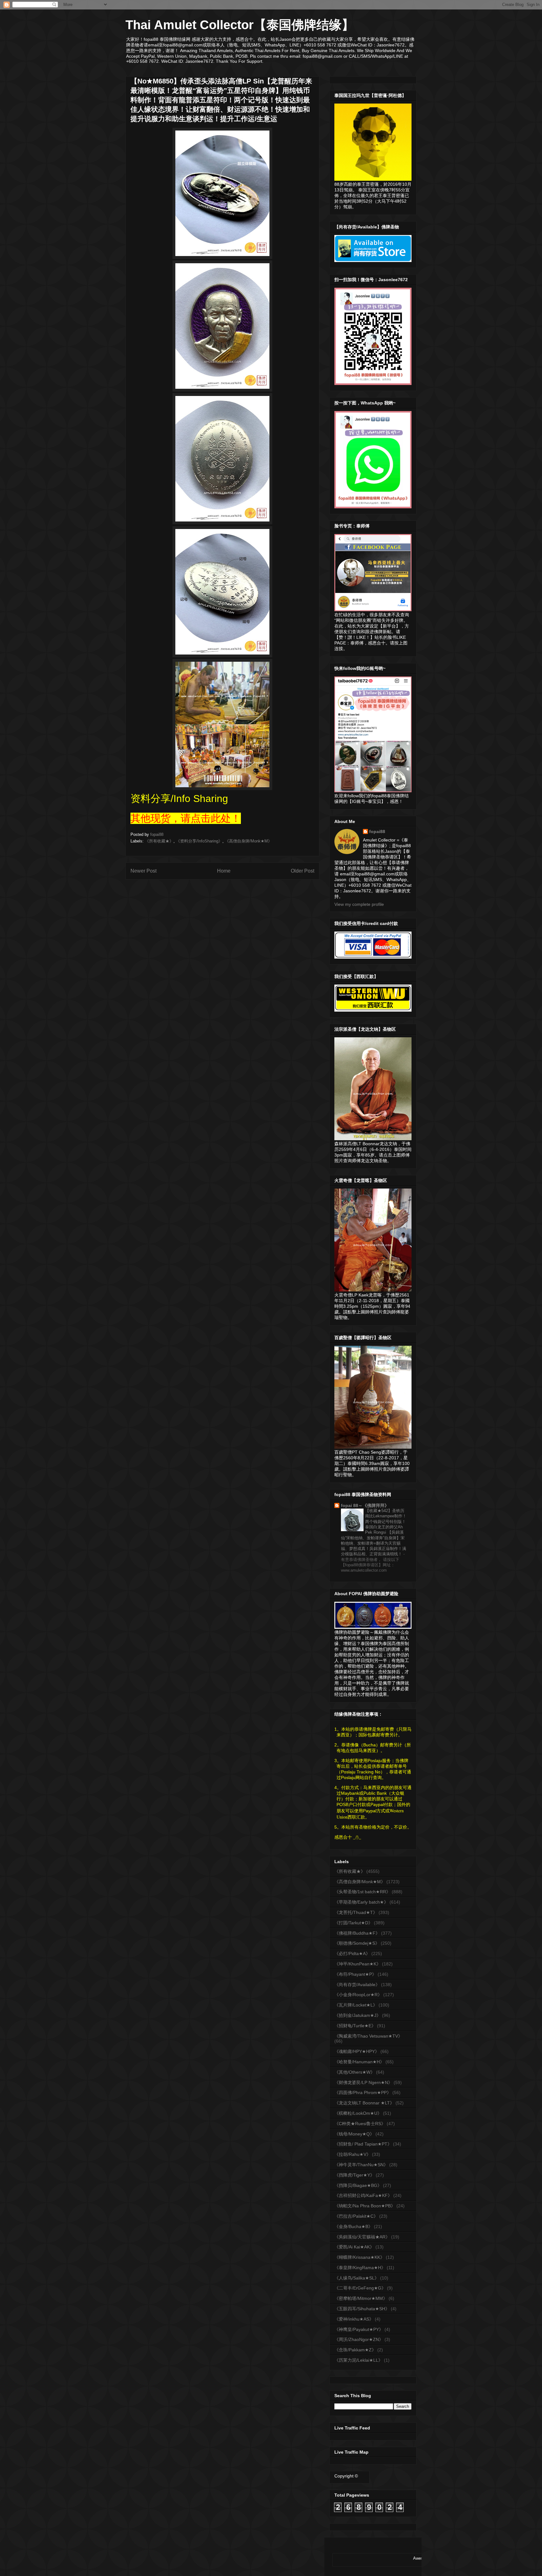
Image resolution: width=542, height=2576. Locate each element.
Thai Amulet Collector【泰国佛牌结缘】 (240, 25)
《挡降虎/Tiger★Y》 (354, 2175)
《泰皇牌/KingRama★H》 (360, 2268)
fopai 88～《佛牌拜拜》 (365, 1505)
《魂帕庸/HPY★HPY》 (357, 2051)
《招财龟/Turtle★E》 (355, 2026)
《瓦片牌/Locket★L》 (356, 2005)
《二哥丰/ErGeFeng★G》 (360, 2288)
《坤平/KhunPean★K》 (358, 1964)
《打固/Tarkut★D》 (353, 1923)
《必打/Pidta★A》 (352, 1953)
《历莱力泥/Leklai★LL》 (359, 2360)
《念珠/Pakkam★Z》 (355, 2350)
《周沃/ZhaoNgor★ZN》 (359, 2339)
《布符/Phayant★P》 (355, 1974)
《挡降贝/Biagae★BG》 (358, 2185)
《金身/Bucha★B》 (353, 2226)
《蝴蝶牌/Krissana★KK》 (359, 2257)
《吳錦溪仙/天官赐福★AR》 (362, 2237)
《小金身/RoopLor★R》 (358, 1995)
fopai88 (377, 831)
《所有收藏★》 (159, 841)
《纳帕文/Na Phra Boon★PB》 (365, 2206)
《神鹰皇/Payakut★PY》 (359, 2329)
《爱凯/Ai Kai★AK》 (354, 2247)
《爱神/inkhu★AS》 (354, 2319)
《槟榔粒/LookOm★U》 (358, 2113)
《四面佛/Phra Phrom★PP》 (363, 2092)
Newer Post (143, 871)
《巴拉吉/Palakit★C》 (356, 2216)
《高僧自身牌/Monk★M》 (248, 841)
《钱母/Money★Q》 (354, 2134)
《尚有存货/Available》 (357, 1985)
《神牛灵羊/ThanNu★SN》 (361, 2165)
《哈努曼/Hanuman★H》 (359, 2062)
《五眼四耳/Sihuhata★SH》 (362, 2309)
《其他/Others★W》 (355, 2072)
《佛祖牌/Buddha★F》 (357, 1933)
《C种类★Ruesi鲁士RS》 (360, 2124)
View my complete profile (359, 904)
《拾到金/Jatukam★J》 (358, 2015)
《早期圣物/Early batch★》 (361, 1902)
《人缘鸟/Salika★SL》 (357, 2278)
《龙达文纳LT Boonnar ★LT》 (364, 2103)
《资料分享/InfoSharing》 (199, 841)
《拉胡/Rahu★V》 (353, 2154)
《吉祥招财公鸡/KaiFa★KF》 (363, 2195)
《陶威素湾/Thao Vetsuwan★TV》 (368, 2036)
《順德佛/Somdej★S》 (357, 1943)
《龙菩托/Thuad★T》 (356, 1912)
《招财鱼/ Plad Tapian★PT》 (363, 2144)
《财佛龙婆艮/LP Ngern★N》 (363, 2082)
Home (224, 871)
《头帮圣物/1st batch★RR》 (362, 1892)
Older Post (303, 871)
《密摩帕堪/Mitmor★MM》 (361, 2298)
